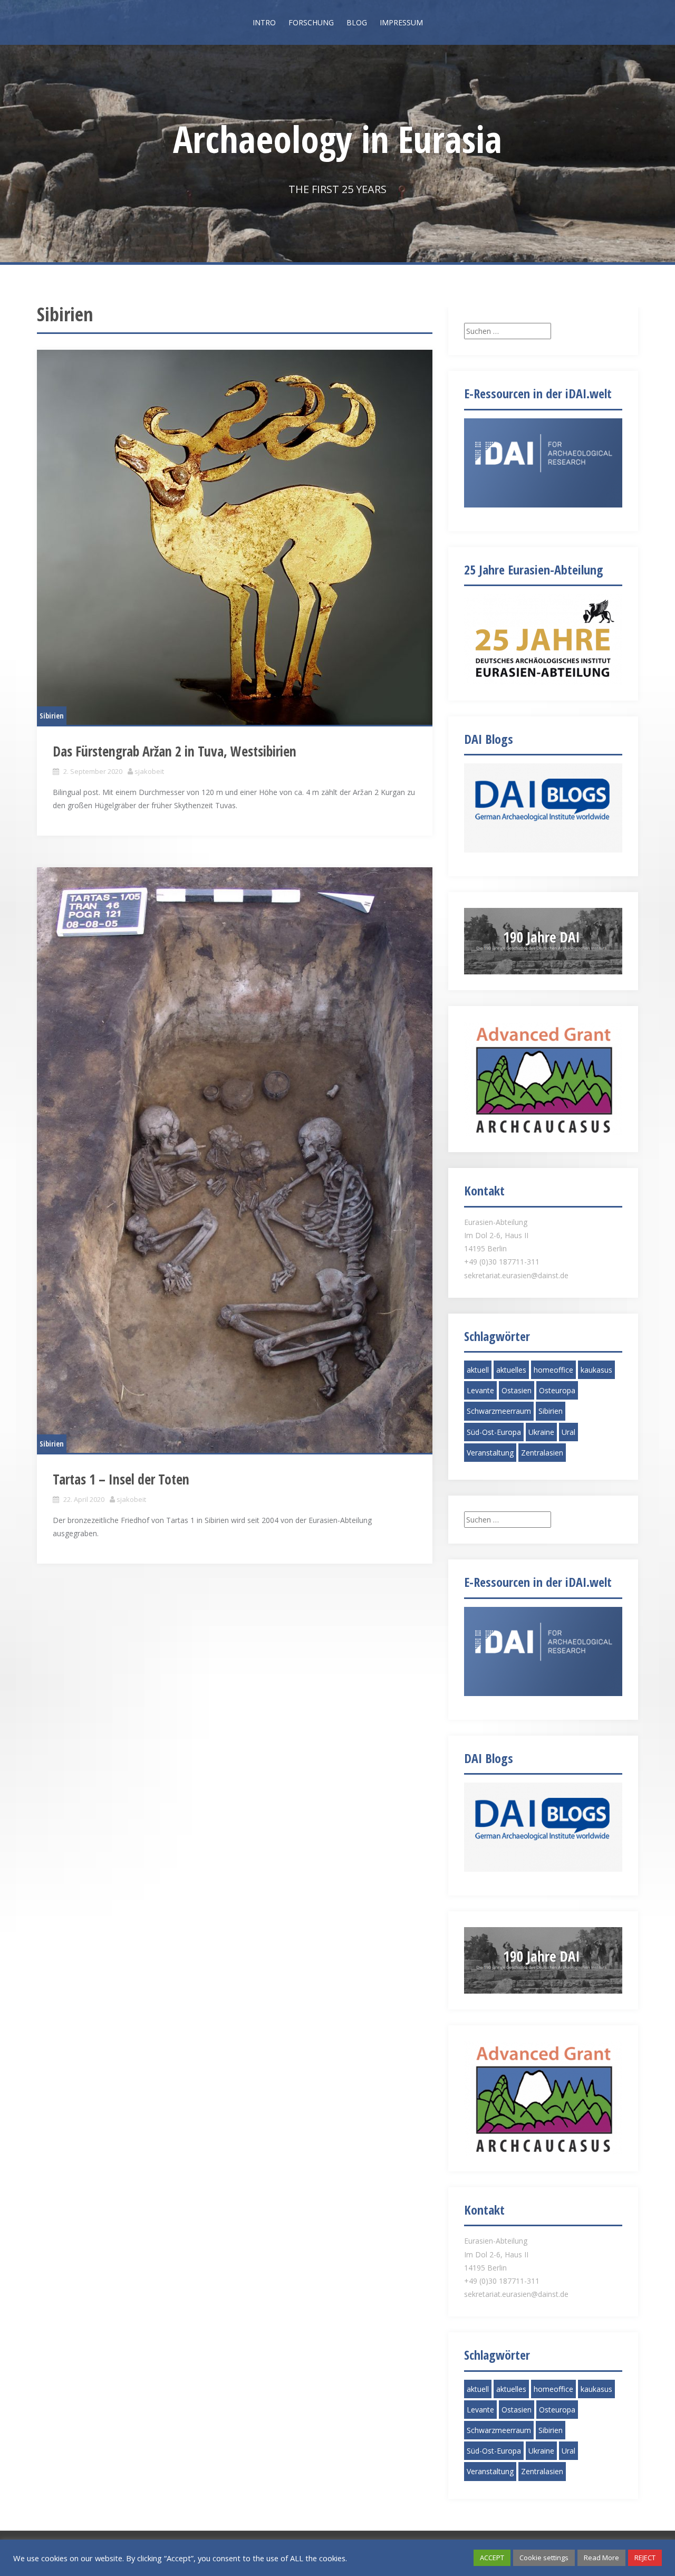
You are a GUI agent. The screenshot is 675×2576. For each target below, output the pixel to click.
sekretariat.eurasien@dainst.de (516, 1275)
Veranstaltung (490, 1453)
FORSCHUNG (311, 22)
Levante (480, 1390)
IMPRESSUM (401, 22)
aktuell (478, 1370)
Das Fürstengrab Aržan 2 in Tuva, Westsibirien (175, 751)
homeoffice (553, 1370)
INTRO (264, 22)
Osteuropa (557, 1390)
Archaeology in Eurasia (337, 139)
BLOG (357, 22)
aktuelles (511, 1370)
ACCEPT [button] (492, 2558)
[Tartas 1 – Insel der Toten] (235, 1160)
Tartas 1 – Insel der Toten (121, 1479)
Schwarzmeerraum (499, 1411)
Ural (568, 1432)
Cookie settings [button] (544, 2558)
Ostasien (517, 1390)
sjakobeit (149, 771)
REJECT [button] (645, 2558)
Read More (601, 2558)
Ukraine (541, 1432)
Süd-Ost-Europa (494, 1432)
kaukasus (596, 1370)
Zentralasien (542, 1453)
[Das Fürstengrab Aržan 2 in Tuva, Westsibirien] (235, 537)
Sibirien (52, 716)
